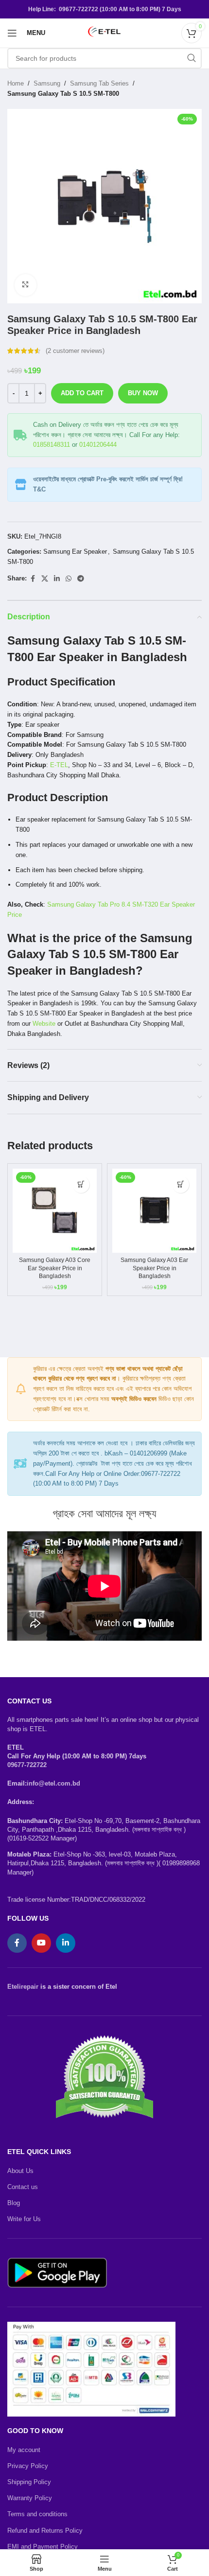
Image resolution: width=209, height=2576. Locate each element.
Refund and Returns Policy (45, 2531)
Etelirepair (23, 1987)
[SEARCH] (192, 58)
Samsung (47, 83)
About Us (20, 2171)
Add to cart (82, 393)
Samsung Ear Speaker (75, 552)
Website (44, 1024)
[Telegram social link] (81, 579)
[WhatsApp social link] (69, 579)
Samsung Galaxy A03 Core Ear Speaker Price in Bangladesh (55, 1268)
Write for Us (24, 2219)
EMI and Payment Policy (43, 2547)
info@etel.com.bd (53, 1783)
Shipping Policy (29, 2482)
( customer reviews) (75, 351)
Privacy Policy (28, 2466)
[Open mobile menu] (12, 33)
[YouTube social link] (41, 1943)
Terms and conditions (37, 2514)
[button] (81, 1184)
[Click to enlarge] (26, 285)
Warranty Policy (30, 2498)
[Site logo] (104, 32)
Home (16, 83)
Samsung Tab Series (99, 83)
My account (24, 2450)
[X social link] (45, 579)
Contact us (23, 2187)
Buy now (143, 393)
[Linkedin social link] (57, 579)
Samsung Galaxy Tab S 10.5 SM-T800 (63, 94)
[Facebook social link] (33, 579)
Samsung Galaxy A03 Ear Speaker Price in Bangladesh (154, 1268)
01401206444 (98, 445)
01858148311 (52, 445)
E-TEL (59, 765)
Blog (14, 2203)
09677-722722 (27, 1765)
